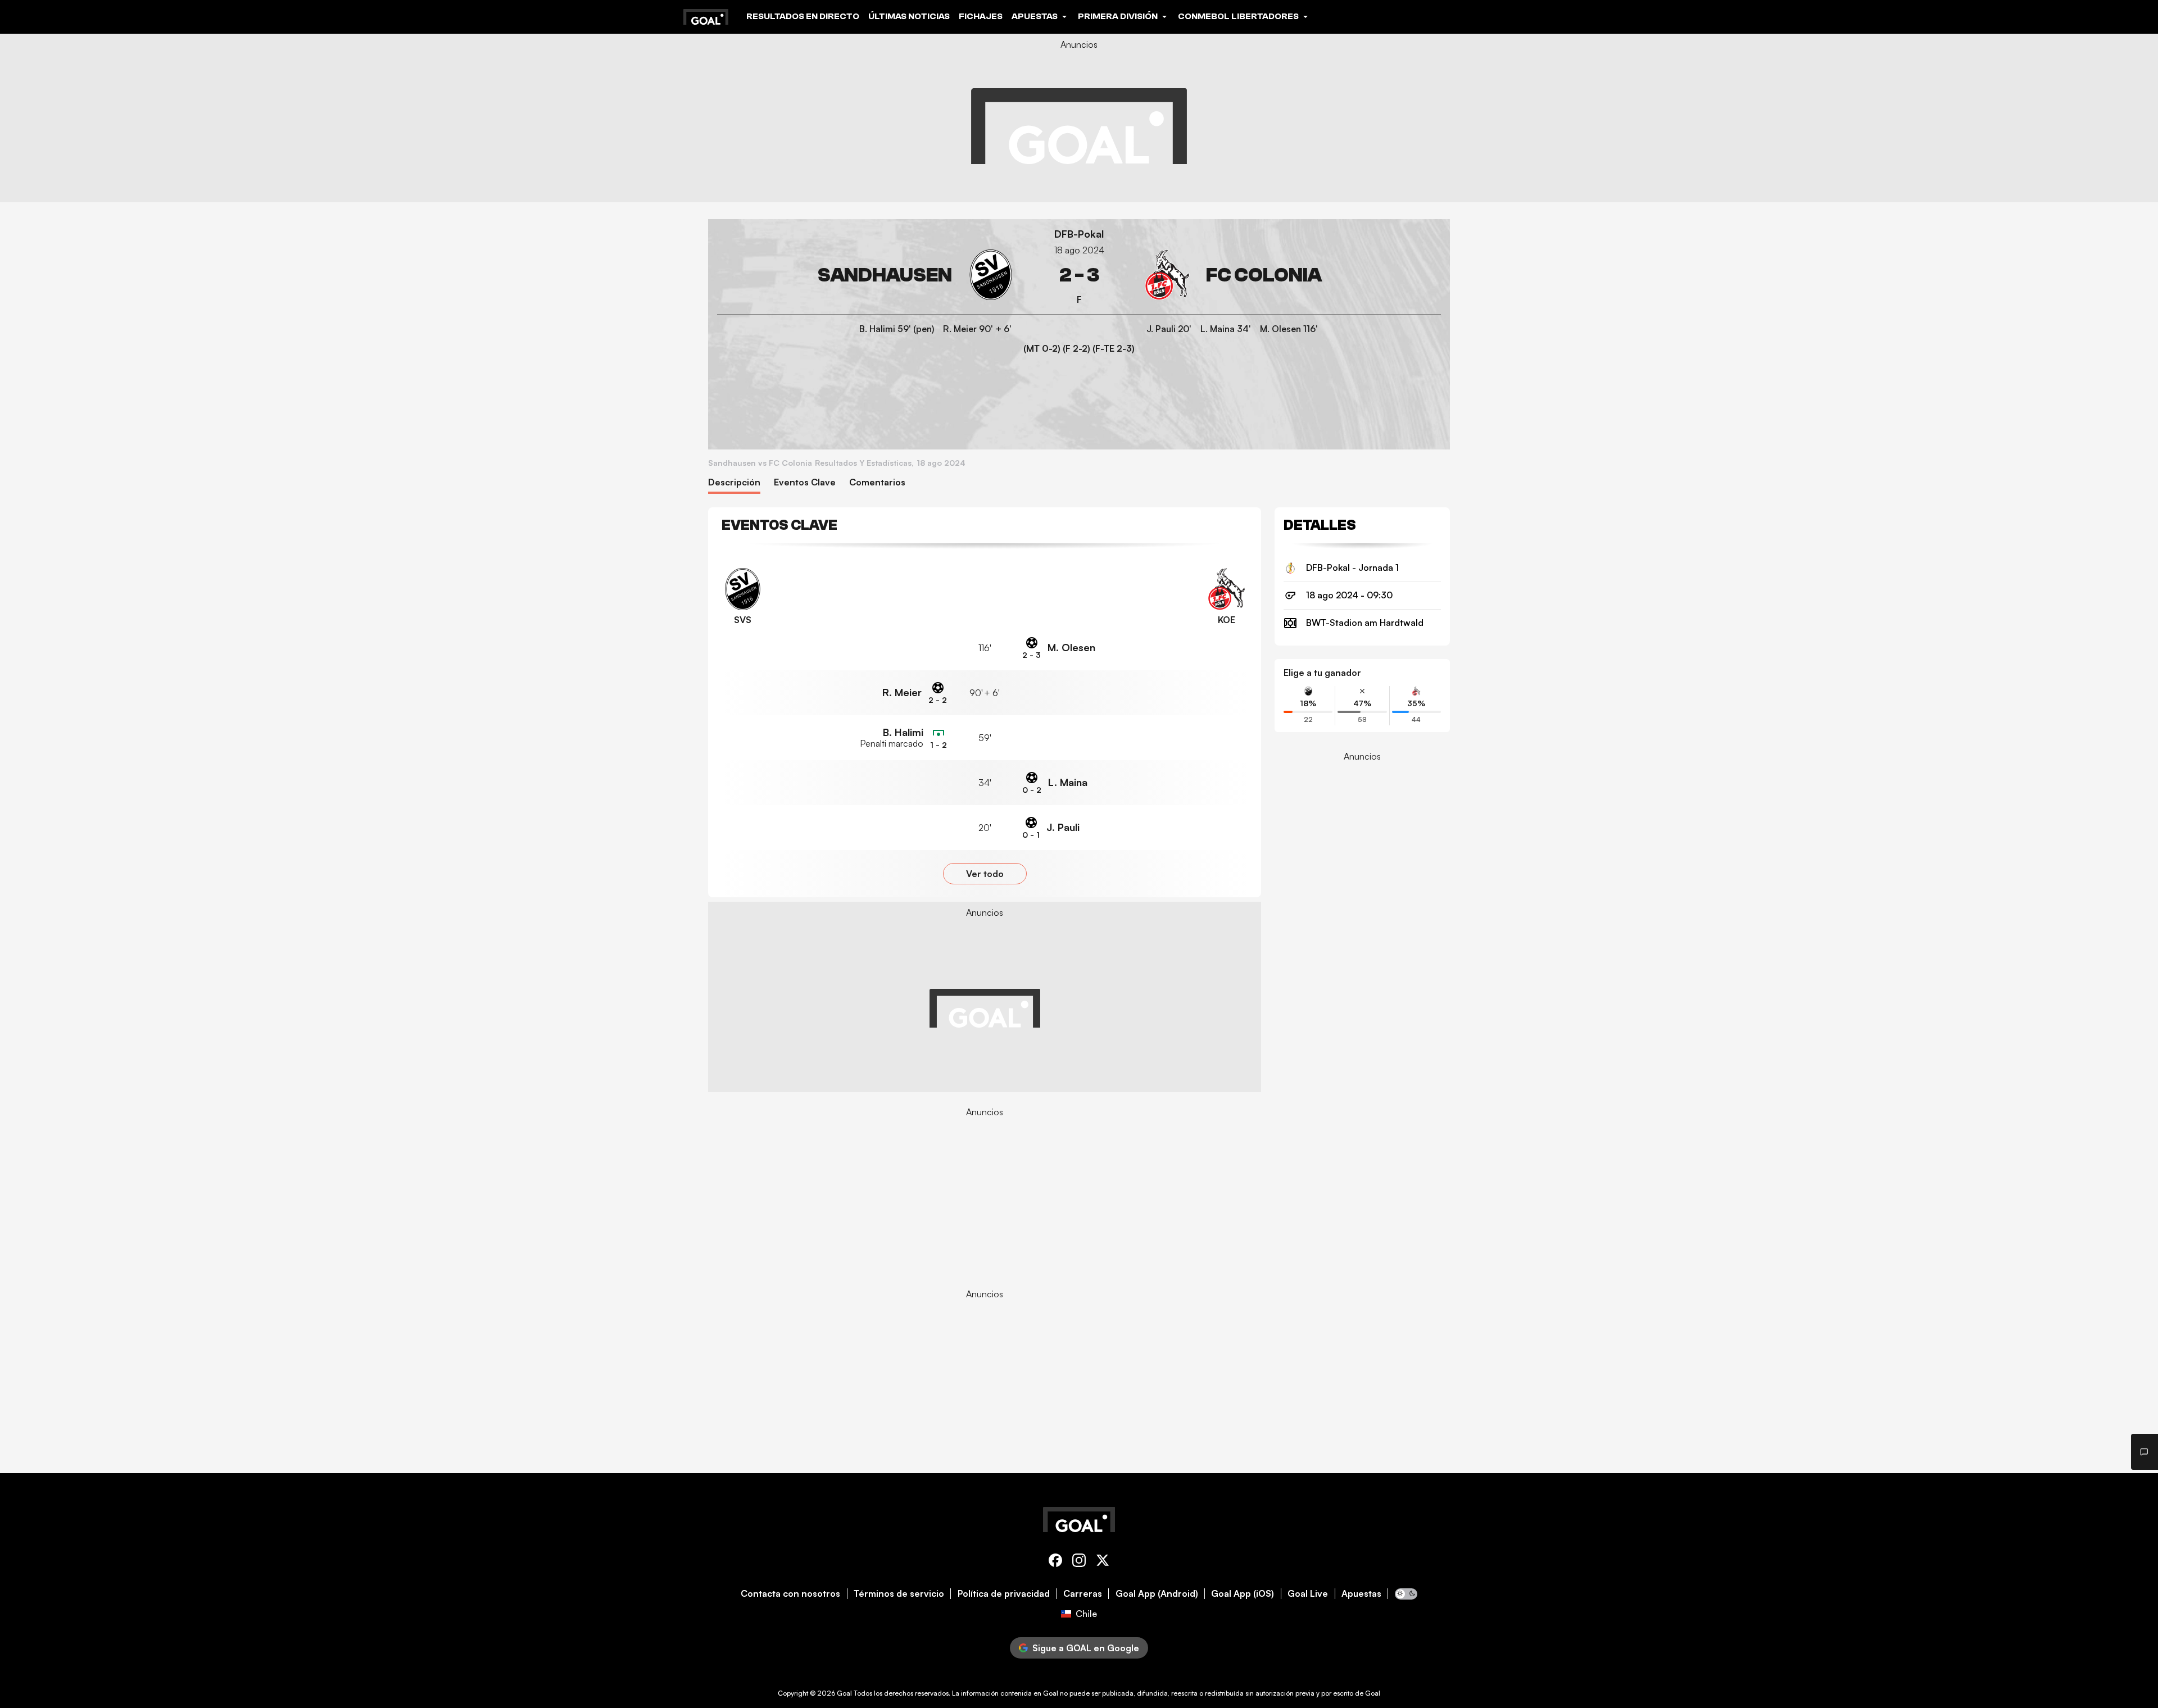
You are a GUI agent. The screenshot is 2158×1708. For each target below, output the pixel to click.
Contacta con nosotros (790, 1594)
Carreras (1083, 1594)
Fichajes (981, 16)
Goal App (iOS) (1243, 1594)
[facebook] (1055, 1562)
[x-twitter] (1103, 1562)
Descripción (734, 482)
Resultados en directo (803, 16)
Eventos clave (805, 482)
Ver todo (985, 874)
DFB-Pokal (1079, 234)
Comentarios (877, 482)
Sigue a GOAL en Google (1086, 1648)
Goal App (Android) (1157, 1594)
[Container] (867, 275)
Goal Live (1308, 1594)
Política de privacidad (1004, 1594)
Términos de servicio (899, 1594)
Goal (844, 1693)
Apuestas (1361, 1594)
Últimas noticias (909, 16)
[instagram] (1079, 1562)
